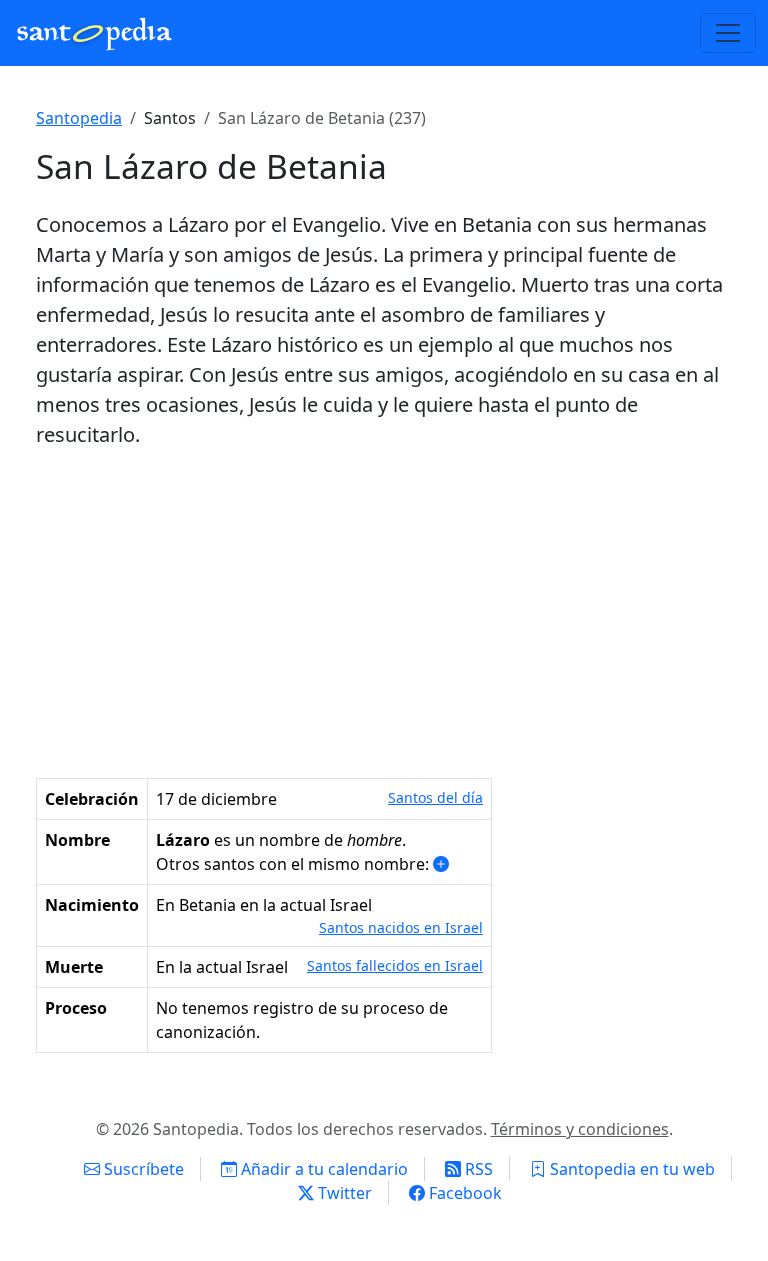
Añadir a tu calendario (322, 1169)
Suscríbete (142, 1169)
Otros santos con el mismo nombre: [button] (294, 864)
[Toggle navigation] (728, 33)
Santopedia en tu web (630, 1169)
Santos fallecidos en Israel (395, 965)
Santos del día (435, 797)
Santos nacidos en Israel (401, 927)
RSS (477, 1169)
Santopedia (79, 118)
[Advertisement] (384, 614)
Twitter (343, 1193)
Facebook (463, 1193)
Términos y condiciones (580, 1129)
